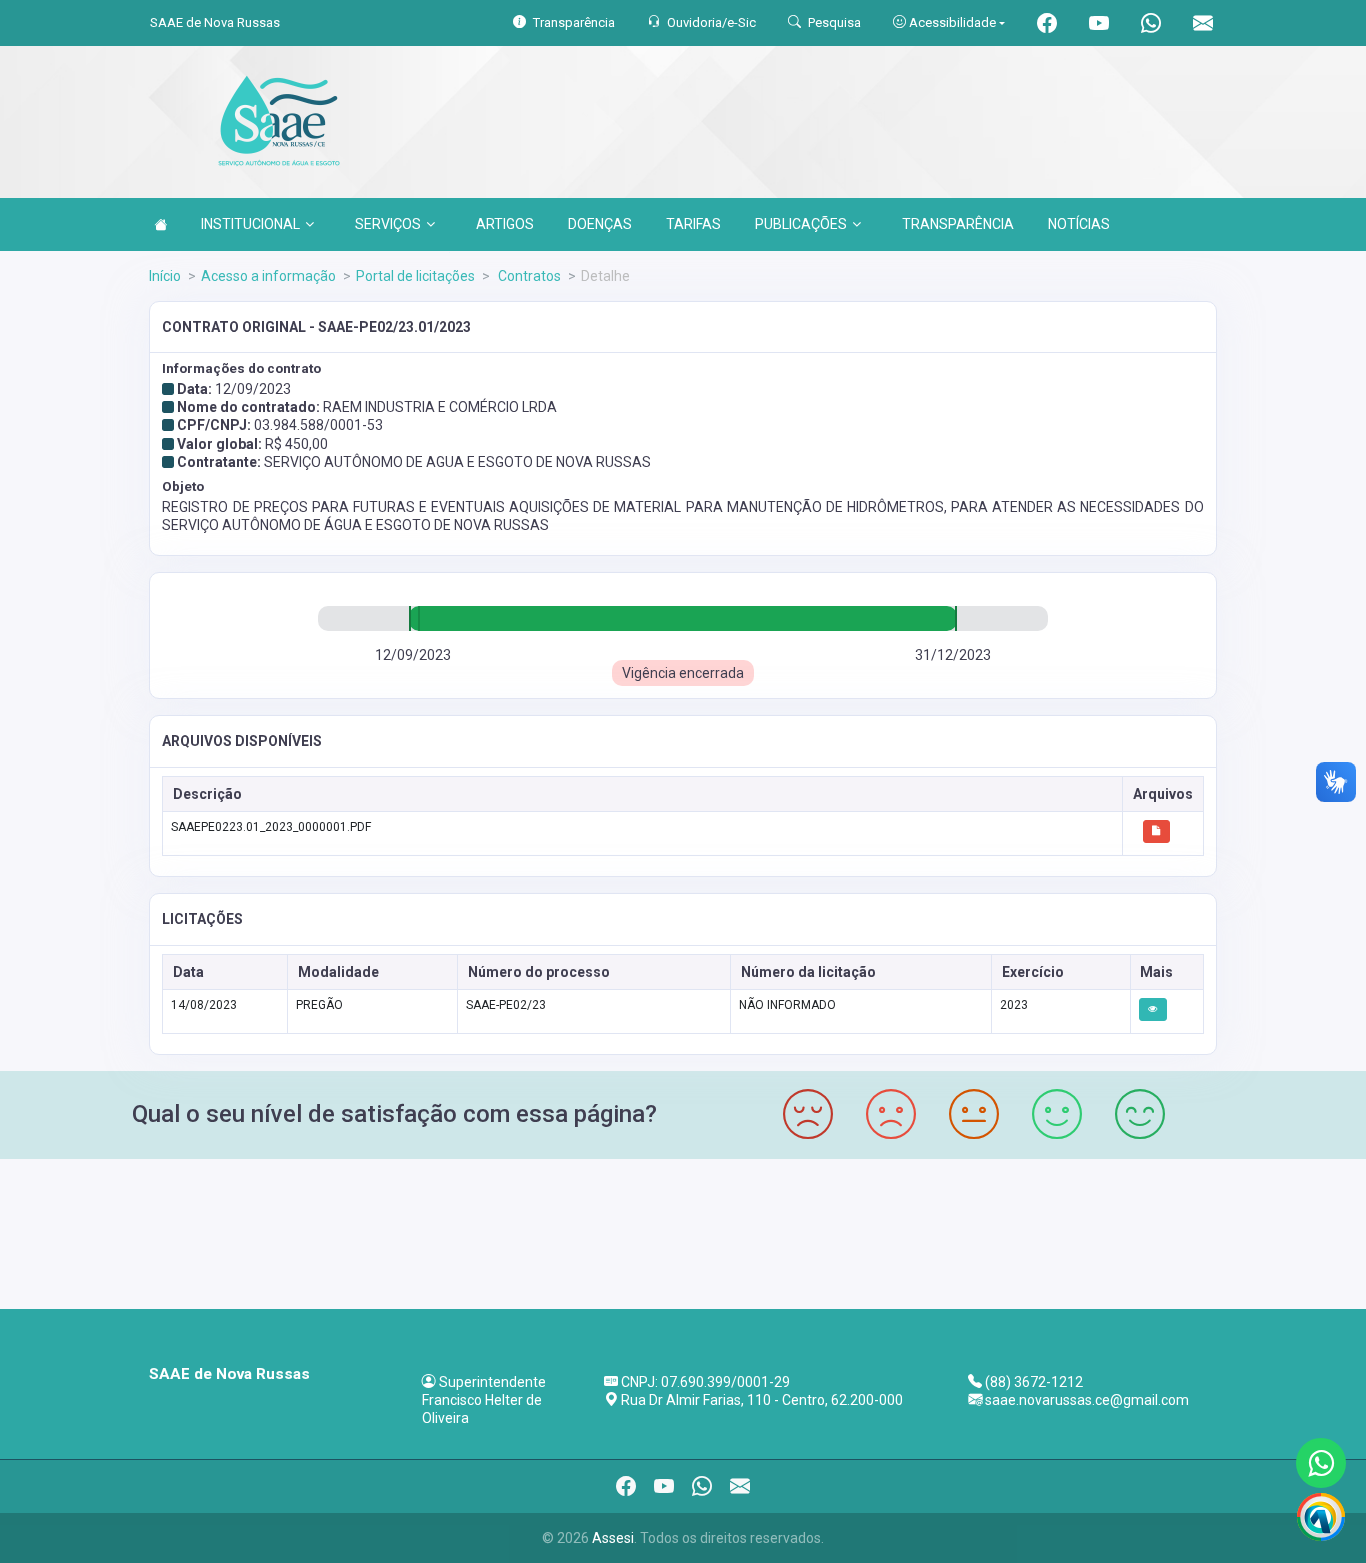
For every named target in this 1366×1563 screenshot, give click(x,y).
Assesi (613, 1538)
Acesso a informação (268, 276)
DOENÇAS (600, 224)
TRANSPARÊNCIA (958, 224)
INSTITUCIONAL (250, 224)
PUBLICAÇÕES (801, 224)
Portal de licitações (415, 276)
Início (165, 276)
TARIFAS (693, 224)
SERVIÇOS (388, 224)
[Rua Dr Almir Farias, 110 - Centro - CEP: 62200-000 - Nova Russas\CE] (683, 1231)
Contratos (528, 276)
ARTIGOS (505, 224)
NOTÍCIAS (1079, 224)
